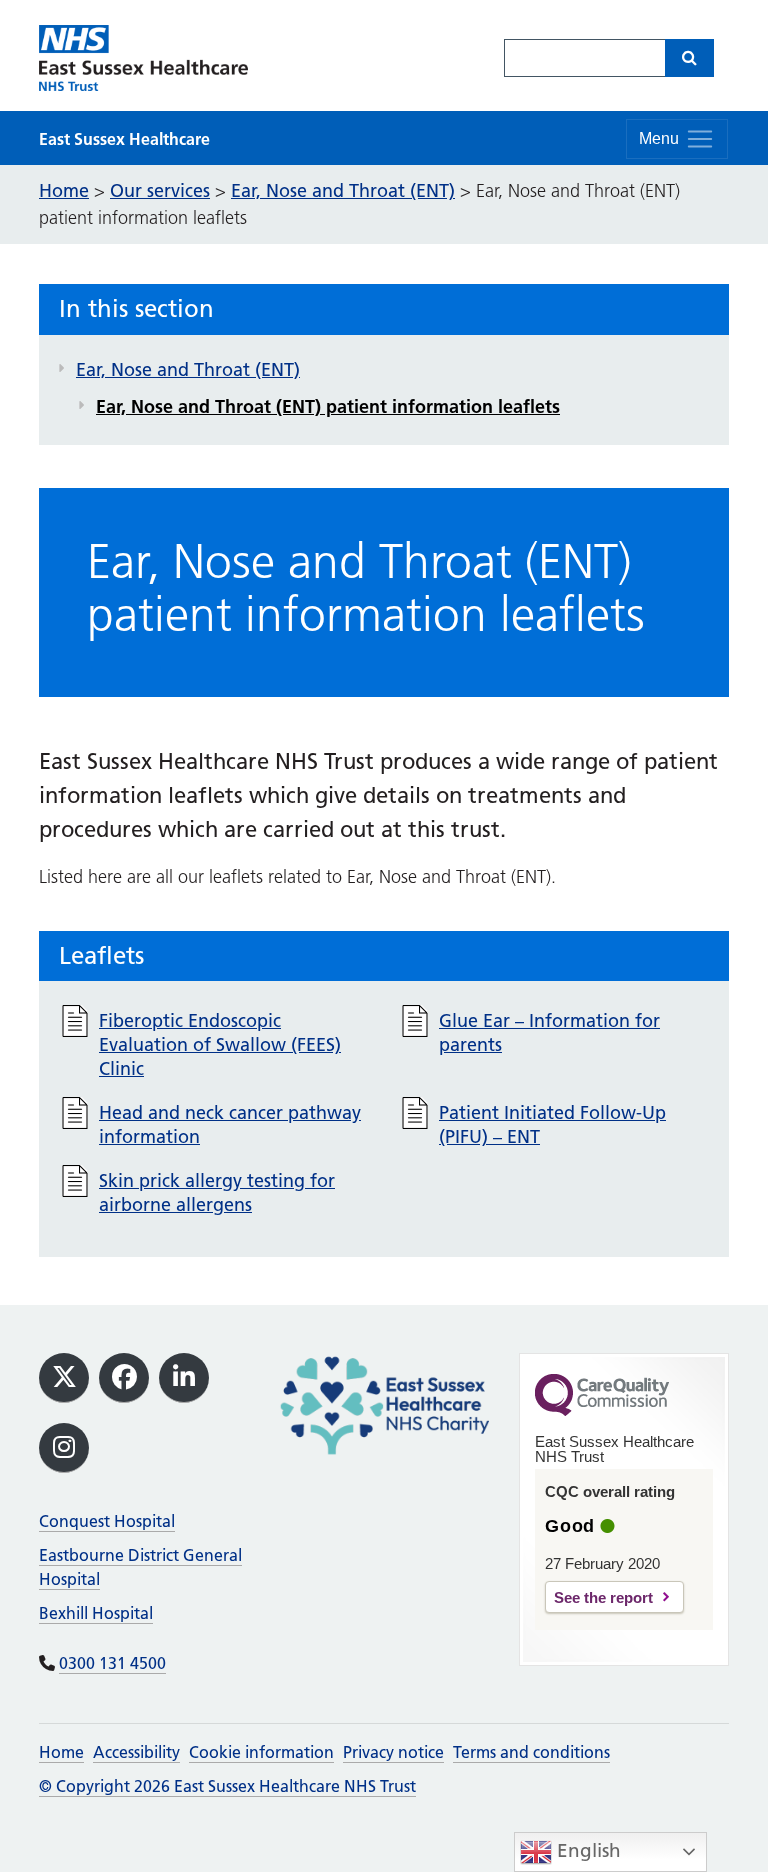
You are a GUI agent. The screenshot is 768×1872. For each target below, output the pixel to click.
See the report (603, 1597)
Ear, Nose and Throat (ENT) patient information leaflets (328, 406)
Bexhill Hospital (96, 1613)
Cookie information (261, 1752)
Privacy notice (393, 1752)
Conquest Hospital (107, 1521)
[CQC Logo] (602, 1411)
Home (61, 1752)
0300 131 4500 (112, 1663)
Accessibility (136, 1752)
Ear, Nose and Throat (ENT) (188, 369)
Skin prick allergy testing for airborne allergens (217, 1192)
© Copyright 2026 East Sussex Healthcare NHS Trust (227, 1786)
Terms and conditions (531, 1752)
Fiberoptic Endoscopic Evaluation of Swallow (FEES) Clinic (220, 1044)
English (586, 1850)
